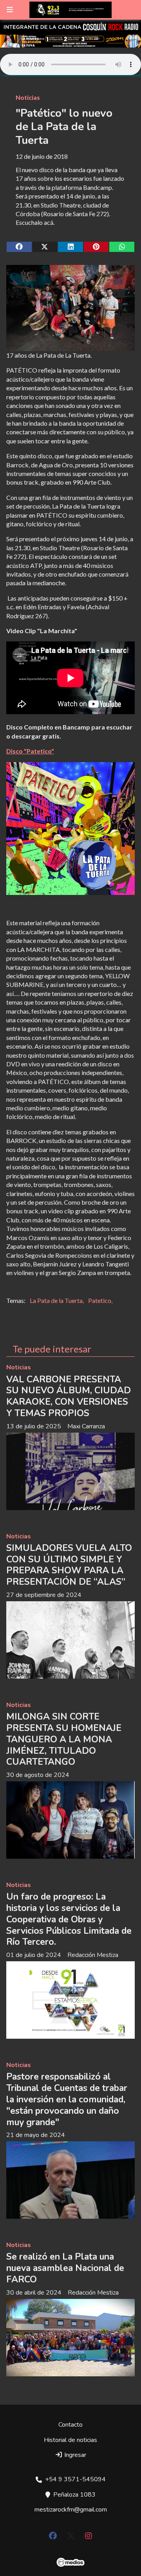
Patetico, (100, 1300)
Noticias (28, 97)
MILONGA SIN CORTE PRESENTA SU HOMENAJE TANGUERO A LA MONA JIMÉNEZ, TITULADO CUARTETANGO (64, 1739)
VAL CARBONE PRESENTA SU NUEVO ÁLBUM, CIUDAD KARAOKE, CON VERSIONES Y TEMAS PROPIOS (69, 1396)
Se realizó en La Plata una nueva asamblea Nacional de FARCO (65, 2268)
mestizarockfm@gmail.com (71, 2510)
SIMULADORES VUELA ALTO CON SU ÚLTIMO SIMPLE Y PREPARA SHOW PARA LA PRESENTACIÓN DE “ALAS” (69, 1565)
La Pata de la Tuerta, (57, 1300)
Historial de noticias (70, 2440)
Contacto (70, 2425)
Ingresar (74, 2455)
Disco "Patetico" (30, 751)
